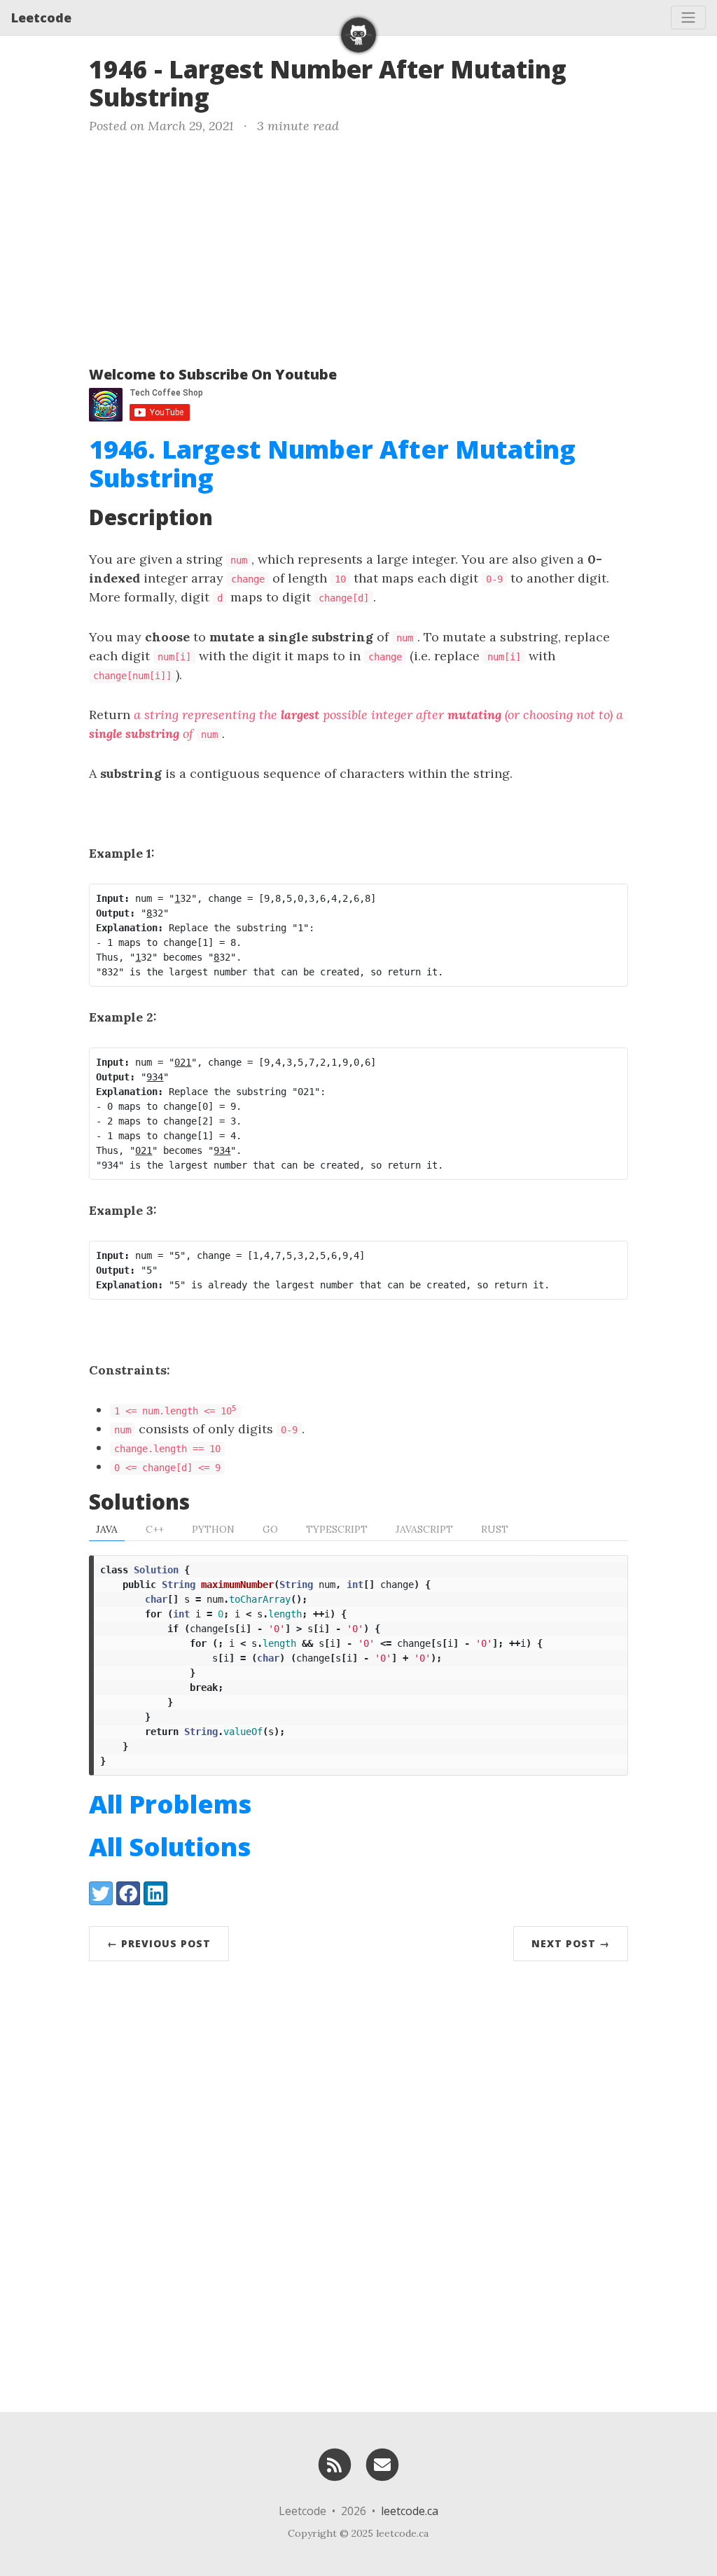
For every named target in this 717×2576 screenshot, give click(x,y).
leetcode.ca (410, 2511)
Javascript (424, 1529)
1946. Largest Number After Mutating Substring (332, 464)
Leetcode (41, 18)
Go (270, 1529)
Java (107, 1529)
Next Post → (571, 1943)
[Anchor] (227, 96)
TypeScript (337, 1529)
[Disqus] (358, 2183)
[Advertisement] (358, 247)
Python (213, 1529)
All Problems (170, 1804)
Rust (495, 1529)
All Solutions (170, 1847)
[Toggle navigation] (688, 18)
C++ (155, 1529)
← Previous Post (159, 1943)
